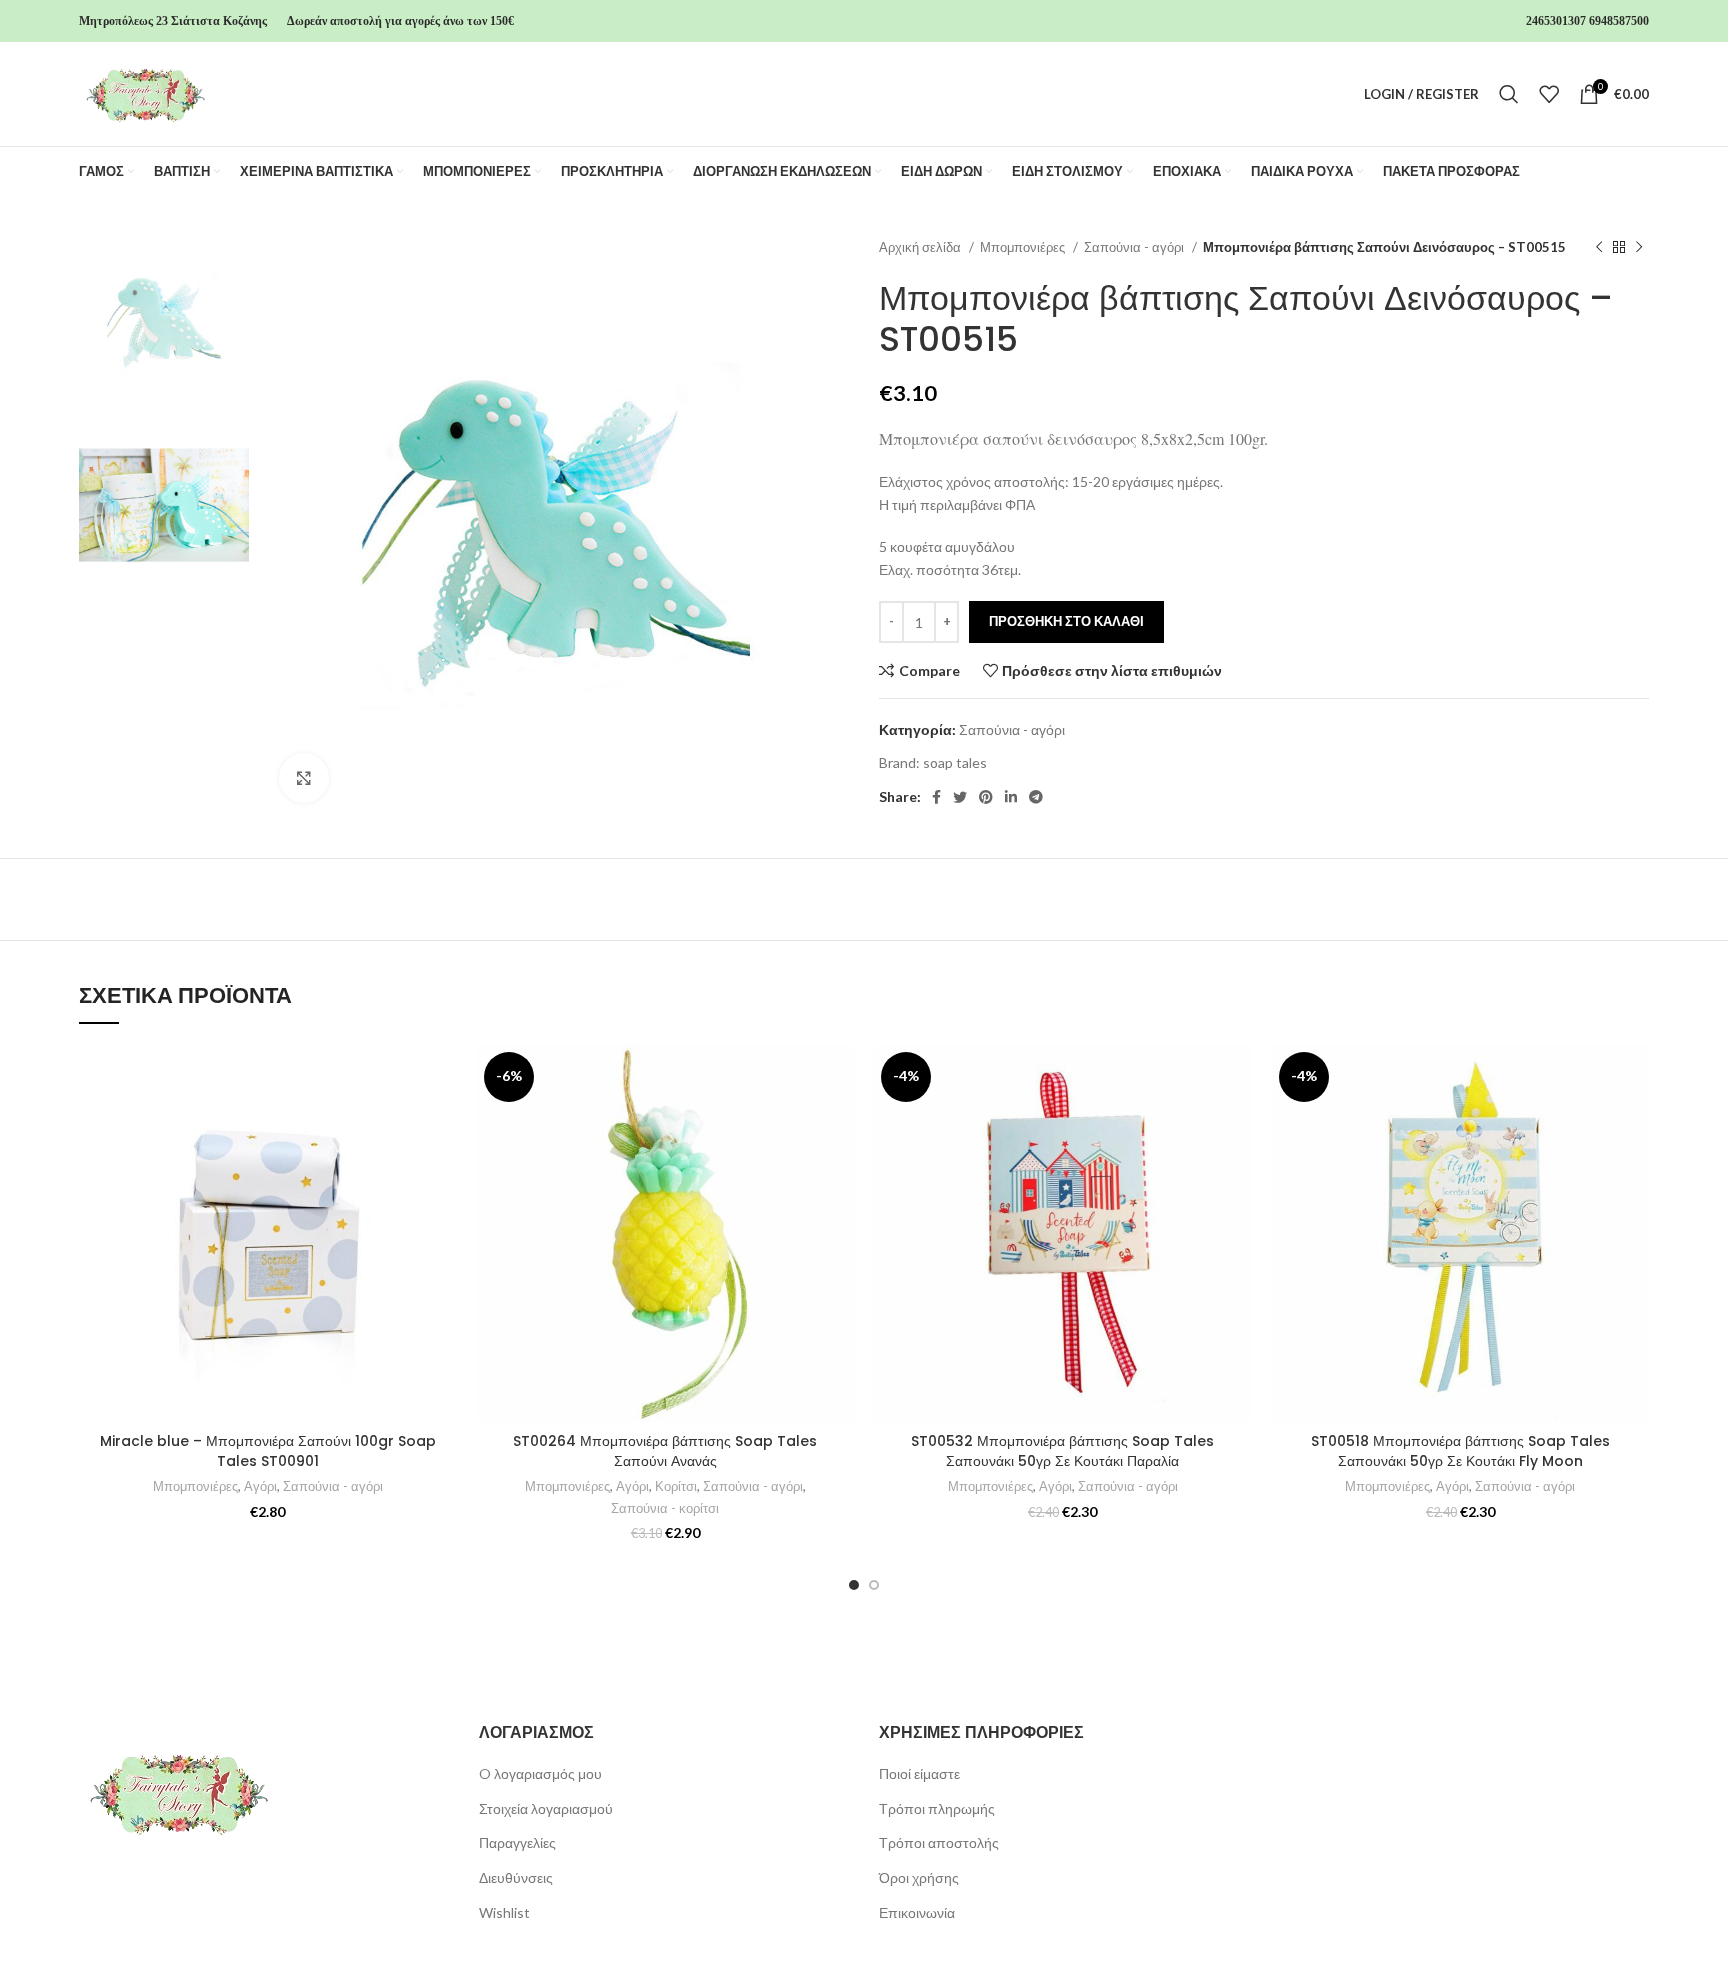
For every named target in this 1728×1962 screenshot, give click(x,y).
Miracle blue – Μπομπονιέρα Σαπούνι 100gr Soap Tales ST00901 (268, 1451)
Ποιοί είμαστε (919, 1773)
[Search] (1509, 94)
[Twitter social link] (960, 797)
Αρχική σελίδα (921, 247)
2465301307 (1556, 21)
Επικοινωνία (917, 1912)
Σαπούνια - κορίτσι (665, 1508)
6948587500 (1619, 21)
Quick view (442, 1167)
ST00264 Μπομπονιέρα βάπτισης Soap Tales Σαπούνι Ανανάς (665, 1451)
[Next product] (1639, 248)
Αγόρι (260, 1486)
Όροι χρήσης (919, 1877)
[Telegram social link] (1036, 797)
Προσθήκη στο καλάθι (1066, 621)
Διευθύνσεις (516, 1877)
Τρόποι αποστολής (939, 1842)
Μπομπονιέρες (1024, 247)
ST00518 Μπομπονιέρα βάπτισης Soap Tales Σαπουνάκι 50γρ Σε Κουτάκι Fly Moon (1460, 1451)
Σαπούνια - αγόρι (1135, 247)
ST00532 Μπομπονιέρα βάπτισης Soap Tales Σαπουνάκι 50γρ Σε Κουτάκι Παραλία (1062, 1451)
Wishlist (504, 1912)
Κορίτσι (676, 1486)
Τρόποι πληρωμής (937, 1808)
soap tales (955, 762)
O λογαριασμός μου (540, 1773)
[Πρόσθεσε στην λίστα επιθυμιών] (442, 1077)
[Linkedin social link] (1011, 797)
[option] (164, 321)
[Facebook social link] (936, 797)
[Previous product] (1599, 248)
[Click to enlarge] (304, 778)
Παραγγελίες (517, 1842)
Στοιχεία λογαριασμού (546, 1808)
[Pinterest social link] (986, 797)
